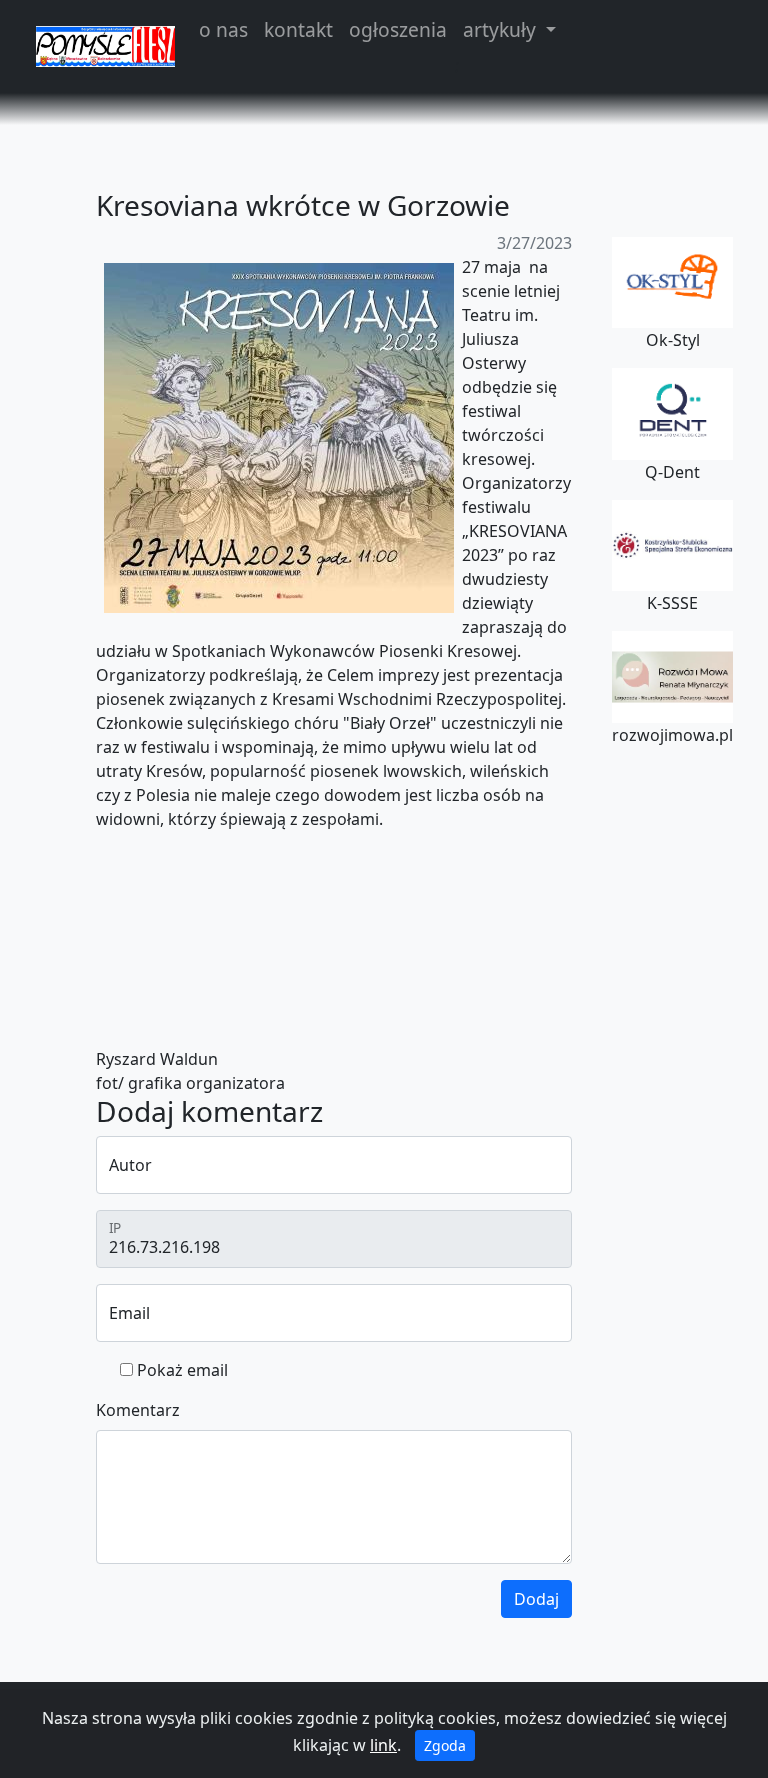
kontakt (298, 29)
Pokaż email (182, 1370)
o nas (223, 29)
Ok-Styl (673, 340)
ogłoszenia (398, 29)
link (383, 1745)
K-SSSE (672, 603)
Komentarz (138, 1410)
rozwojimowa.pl (672, 735)
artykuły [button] (502, 29)
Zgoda (445, 1745)
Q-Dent (672, 472)
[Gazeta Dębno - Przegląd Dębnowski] (105, 46)
